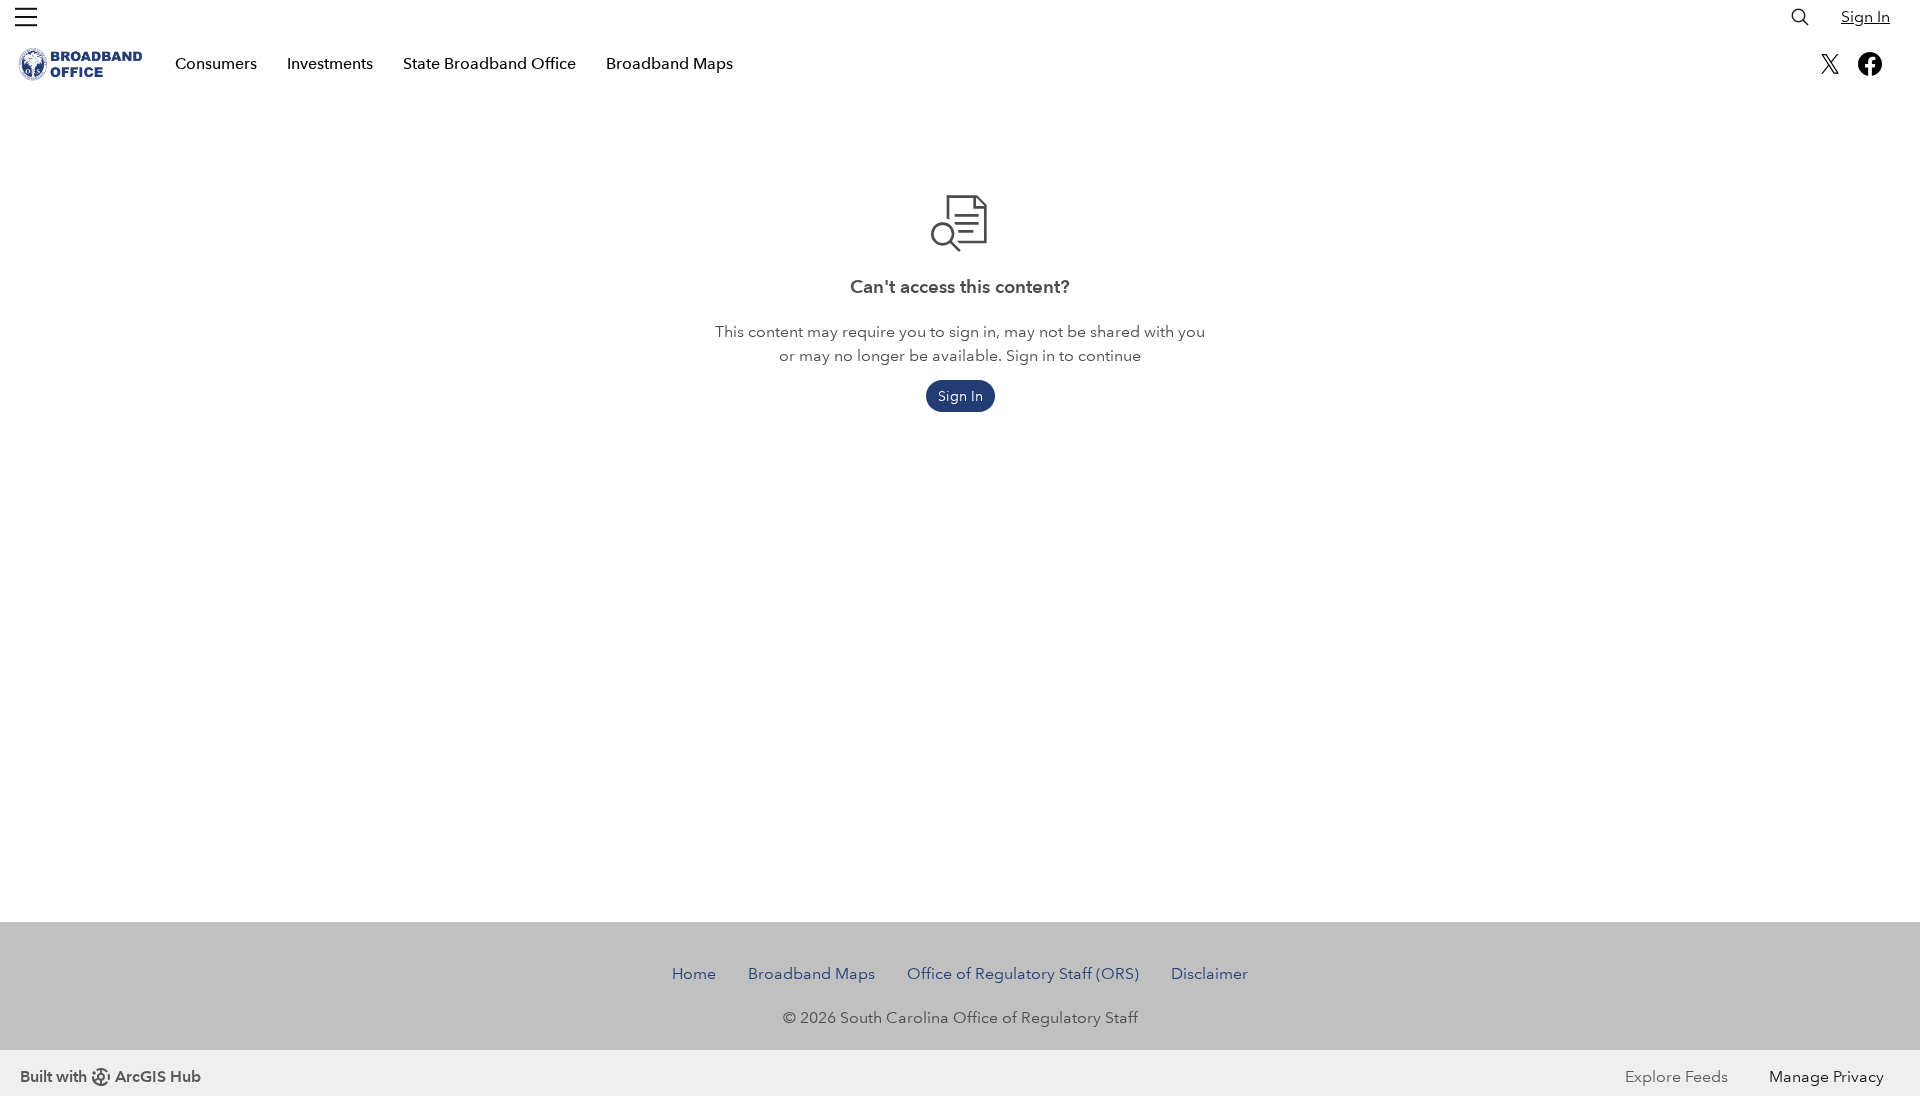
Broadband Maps (669, 63)
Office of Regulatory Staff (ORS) (1023, 973)
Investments (330, 63)
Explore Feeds (1676, 1076)
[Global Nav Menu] (26, 17)
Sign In (1865, 16)
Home (694, 973)
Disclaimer (1209, 973)
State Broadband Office (489, 63)
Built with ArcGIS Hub (110, 1076)
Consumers (216, 63)
